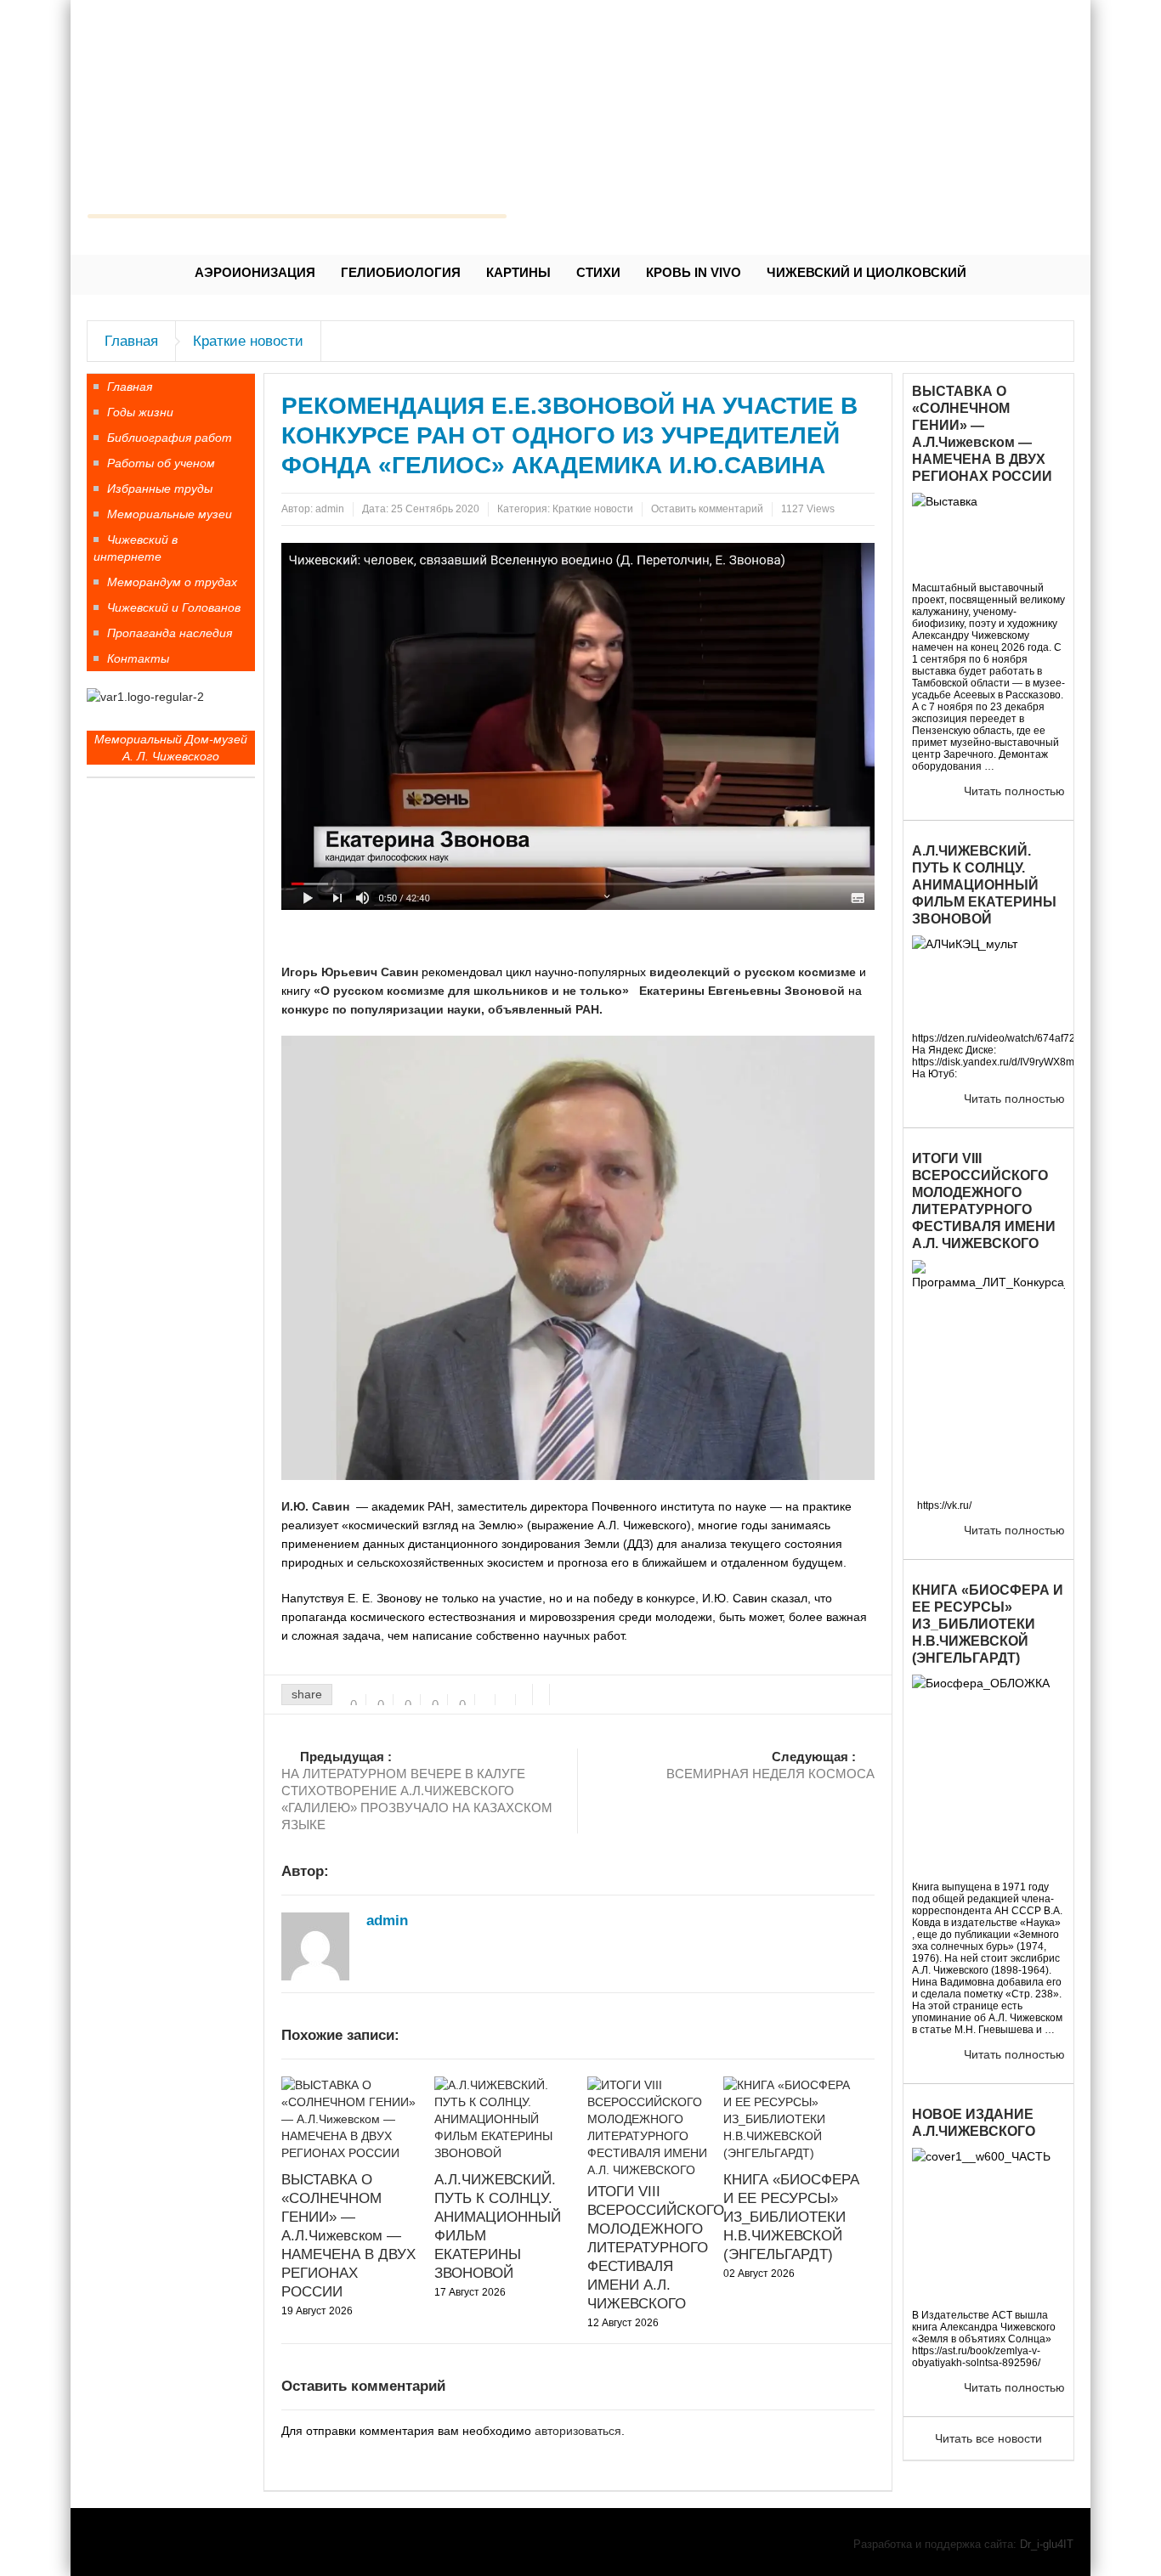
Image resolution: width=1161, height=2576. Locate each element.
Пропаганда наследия (170, 633)
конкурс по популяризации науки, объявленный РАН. (442, 1009)
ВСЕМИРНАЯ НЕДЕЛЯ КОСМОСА (770, 1765)
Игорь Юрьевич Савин (350, 972)
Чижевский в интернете (136, 548)
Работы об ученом (161, 463)
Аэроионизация (255, 272)
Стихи (598, 272)
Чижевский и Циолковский (867, 272)
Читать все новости (988, 2438)
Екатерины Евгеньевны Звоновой (742, 991)
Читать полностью (1014, 791)
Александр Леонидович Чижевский (297, 183)
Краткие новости (248, 341)
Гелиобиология (401, 272)
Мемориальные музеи (170, 514)
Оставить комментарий (707, 509)
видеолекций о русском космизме (753, 972)
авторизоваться (578, 2431)
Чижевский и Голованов (174, 607)
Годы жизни (140, 412)
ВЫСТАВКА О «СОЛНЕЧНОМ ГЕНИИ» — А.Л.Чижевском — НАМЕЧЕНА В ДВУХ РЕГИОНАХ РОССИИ (348, 2236)
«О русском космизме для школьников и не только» (471, 991)
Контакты (138, 658)
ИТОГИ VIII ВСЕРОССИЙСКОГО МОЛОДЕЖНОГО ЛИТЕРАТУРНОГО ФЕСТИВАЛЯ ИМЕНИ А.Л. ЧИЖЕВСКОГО (656, 2248)
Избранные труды (160, 489)
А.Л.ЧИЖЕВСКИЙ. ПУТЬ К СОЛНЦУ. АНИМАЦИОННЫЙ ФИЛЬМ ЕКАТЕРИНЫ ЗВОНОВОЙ (984, 884)
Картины (518, 272)
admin (330, 509)
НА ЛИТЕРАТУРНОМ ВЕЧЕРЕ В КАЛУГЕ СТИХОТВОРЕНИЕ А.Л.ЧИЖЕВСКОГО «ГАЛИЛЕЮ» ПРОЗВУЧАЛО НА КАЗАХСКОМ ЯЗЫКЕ (417, 1791)
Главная (131, 341)
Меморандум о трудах (172, 582)
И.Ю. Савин (315, 1506)
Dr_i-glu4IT (1047, 2544)
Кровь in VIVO (694, 272)
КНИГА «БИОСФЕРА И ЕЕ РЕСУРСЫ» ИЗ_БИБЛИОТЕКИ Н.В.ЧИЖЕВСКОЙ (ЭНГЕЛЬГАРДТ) (791, 2217)
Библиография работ (170, 438)
